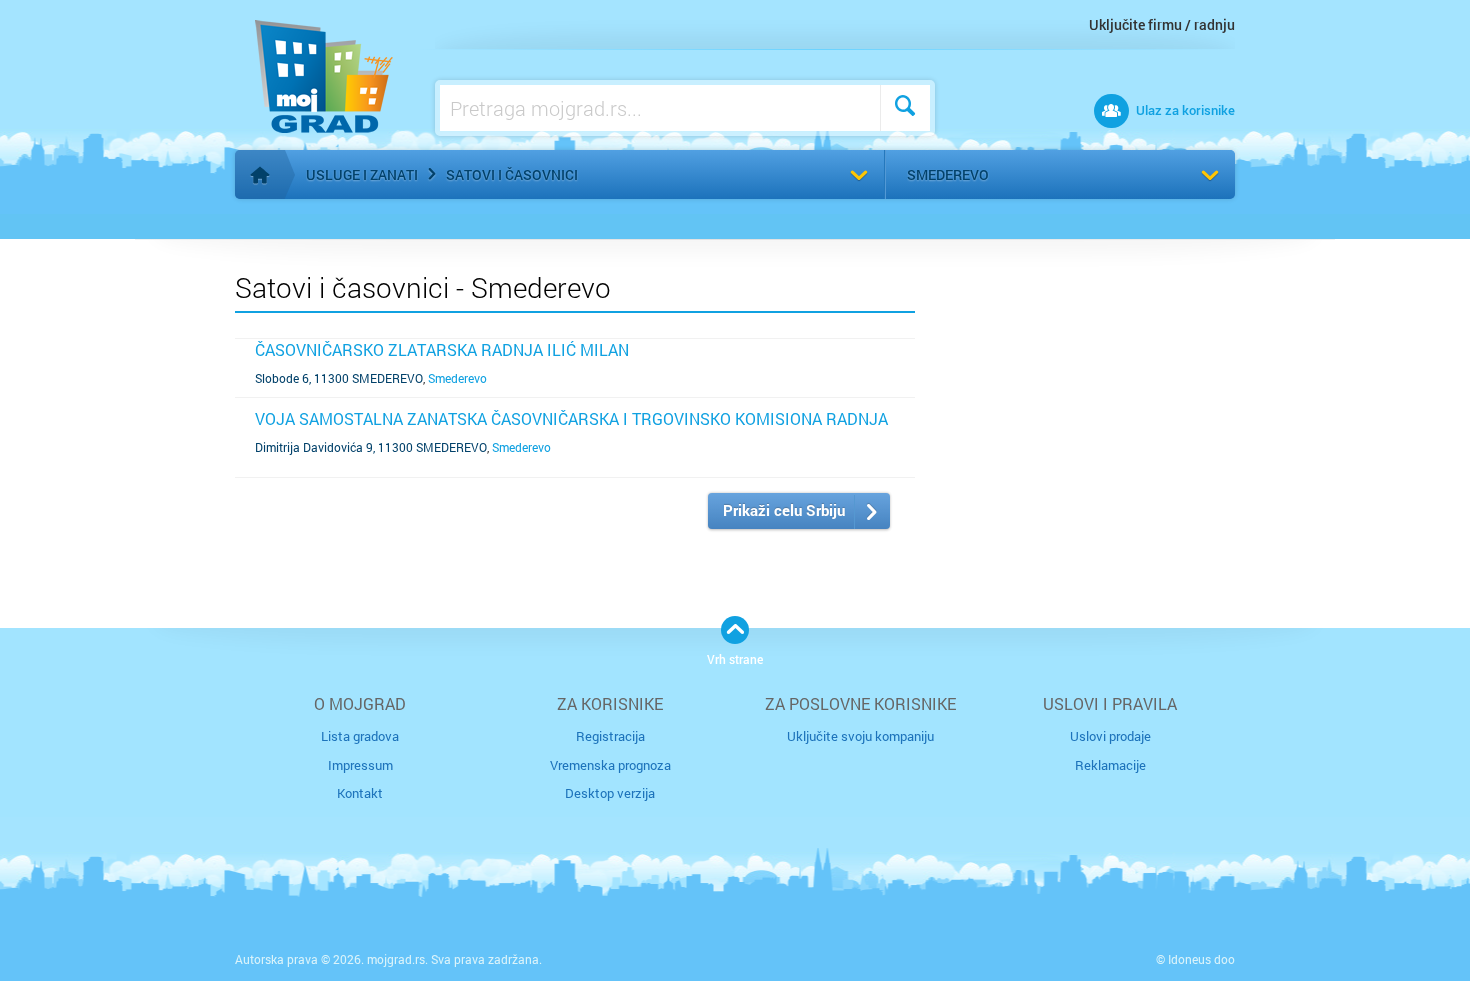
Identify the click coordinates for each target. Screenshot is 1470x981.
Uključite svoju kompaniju (860, 736)
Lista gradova (360, 736)
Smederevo (948, 174)
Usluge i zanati (362, 174)
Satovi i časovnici (512, 174)
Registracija (610, 736)
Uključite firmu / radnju (1162, 24)
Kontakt (360, 793)
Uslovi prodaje (1110, 736)
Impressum (360, 765)
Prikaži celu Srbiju (784, 510)
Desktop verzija (610, 793)
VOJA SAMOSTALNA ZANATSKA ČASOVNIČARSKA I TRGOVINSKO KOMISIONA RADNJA (571, 418)
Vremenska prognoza (610, 765)
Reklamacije (1110, 765)
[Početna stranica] (260, 175)
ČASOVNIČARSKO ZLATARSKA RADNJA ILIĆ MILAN (442, 349)
